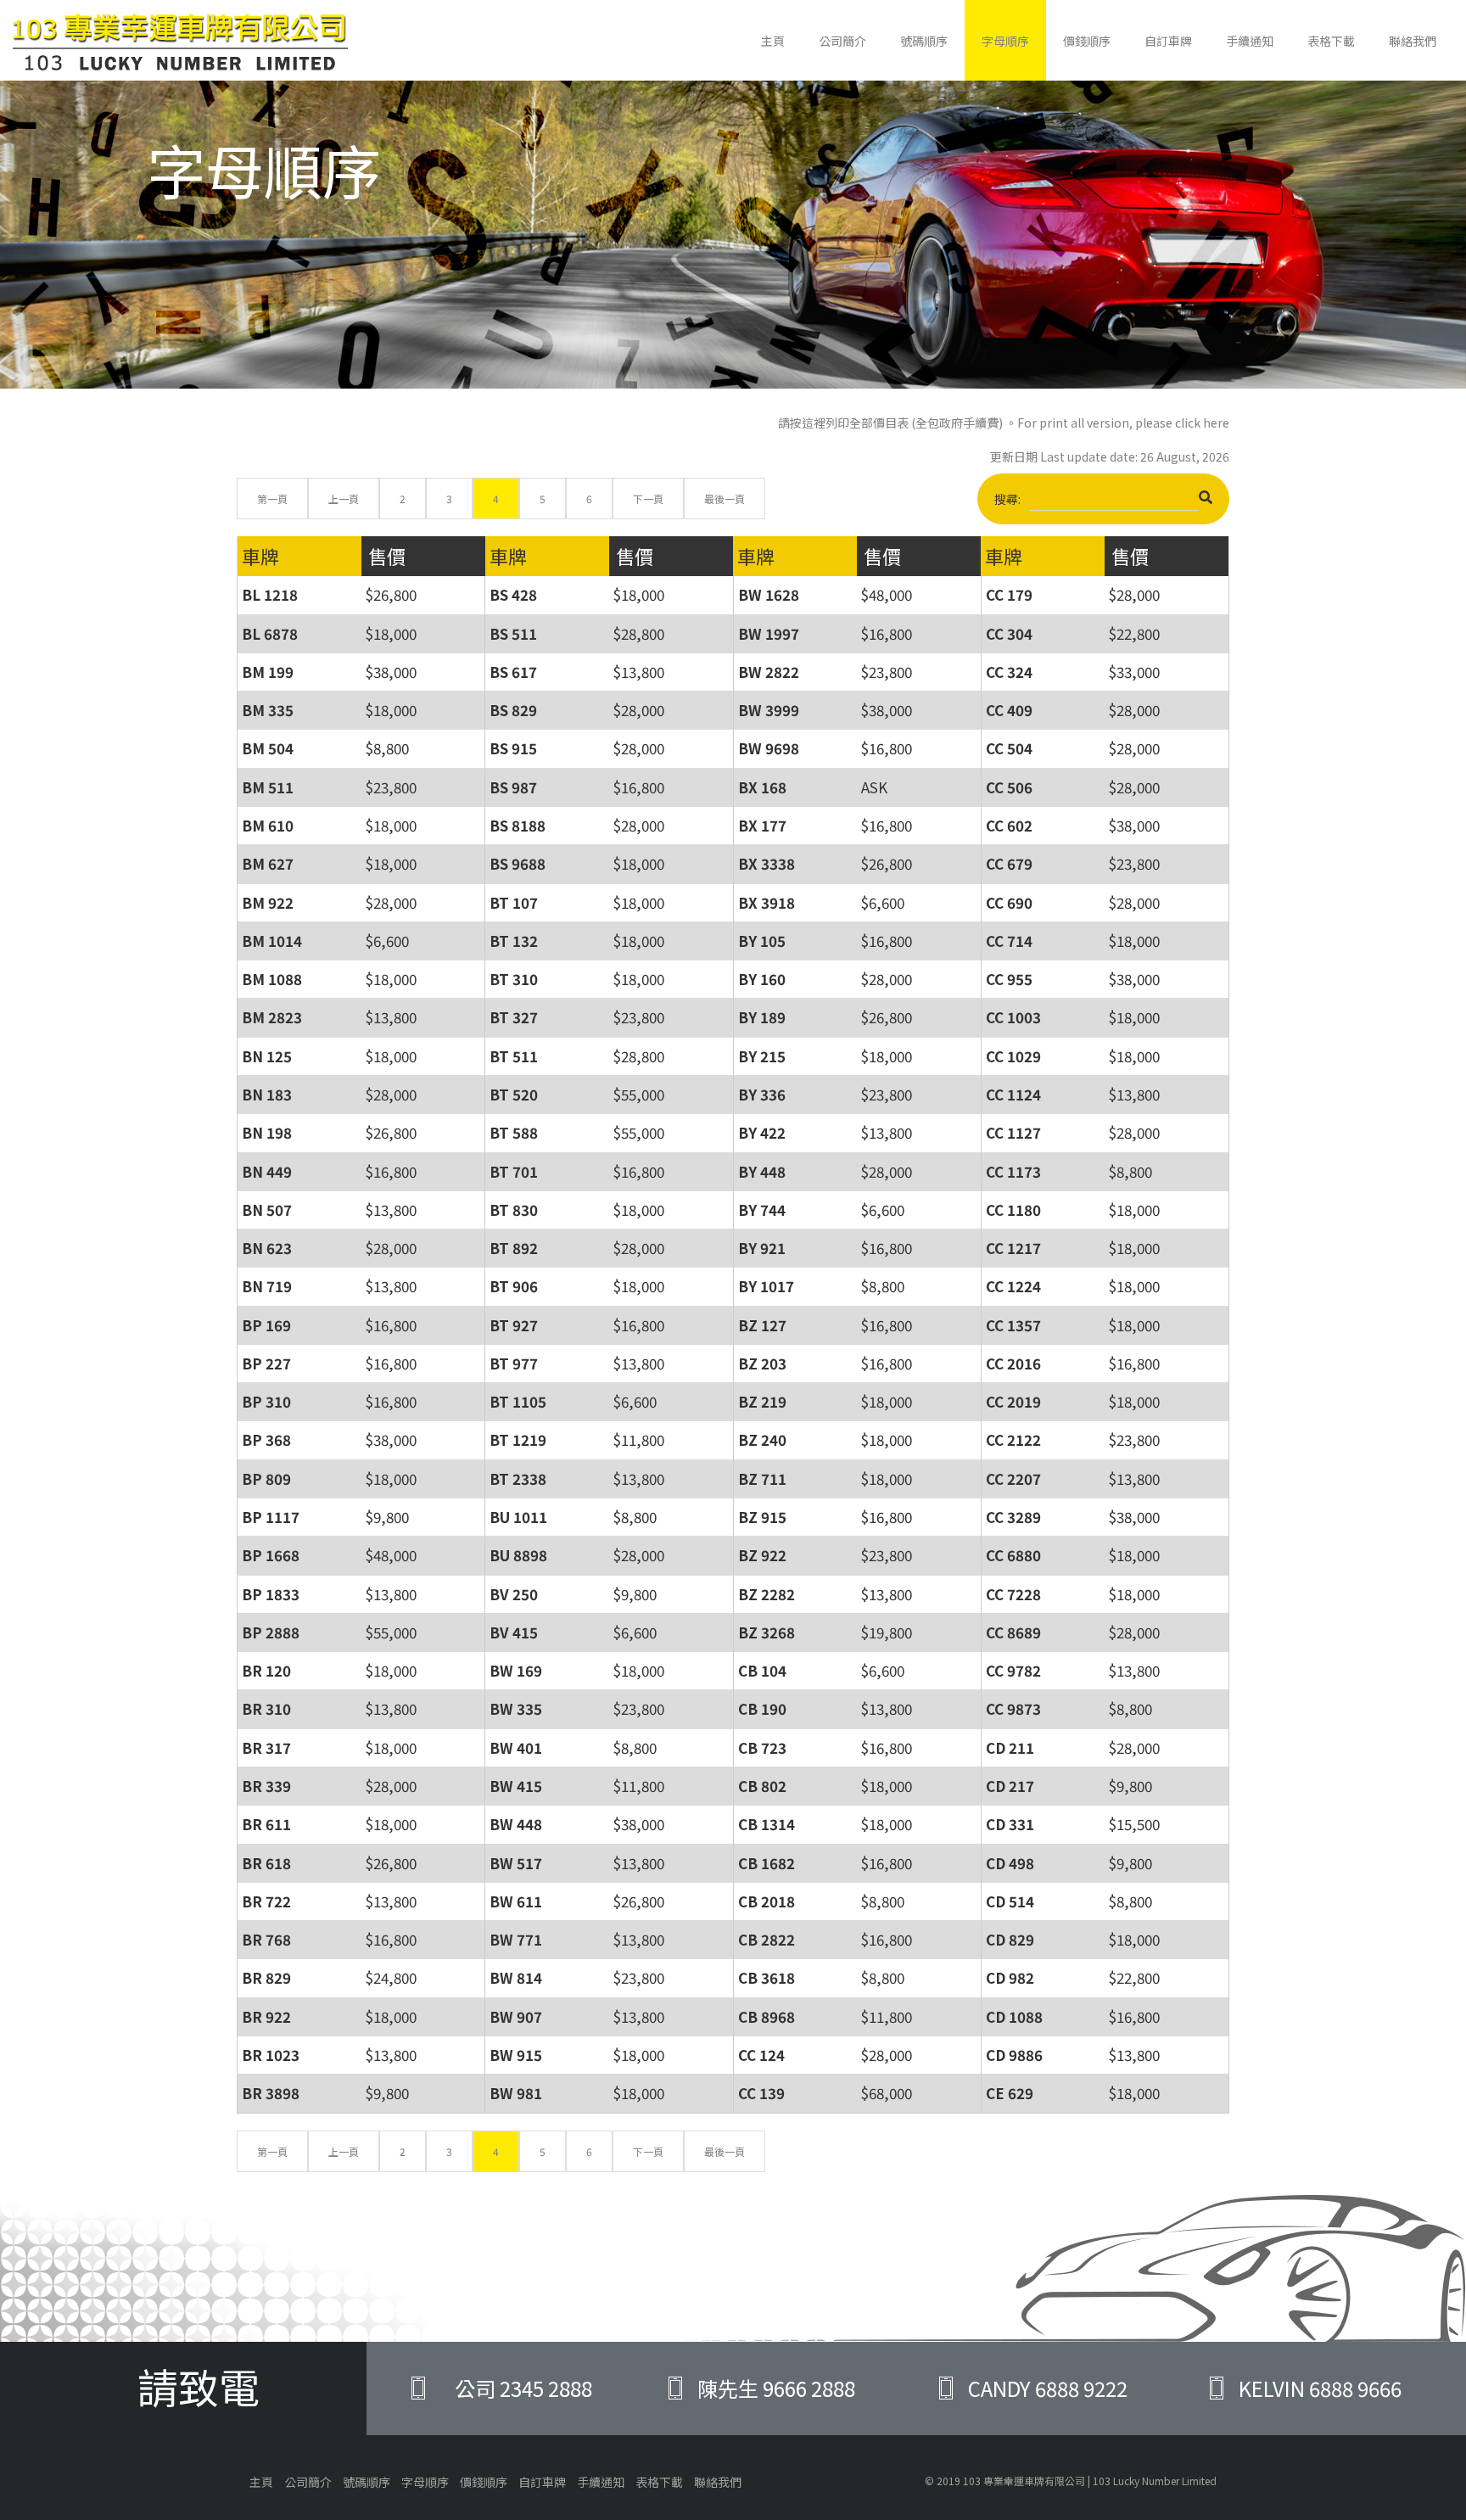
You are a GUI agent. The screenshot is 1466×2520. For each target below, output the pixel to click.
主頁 (773, 41)
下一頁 (648, 498)
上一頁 (344, 498)
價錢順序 (1087, 41)
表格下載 (1331, 41)
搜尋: (1007, 499)
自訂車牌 (1168, 41)
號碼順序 (924, 41)
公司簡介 (842, 41)
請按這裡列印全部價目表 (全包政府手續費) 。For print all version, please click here (1004, 423)
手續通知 (1250, 41)
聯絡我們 (1413, 41)
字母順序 (1005, 41)
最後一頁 (725, 498)
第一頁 (272, 498)
